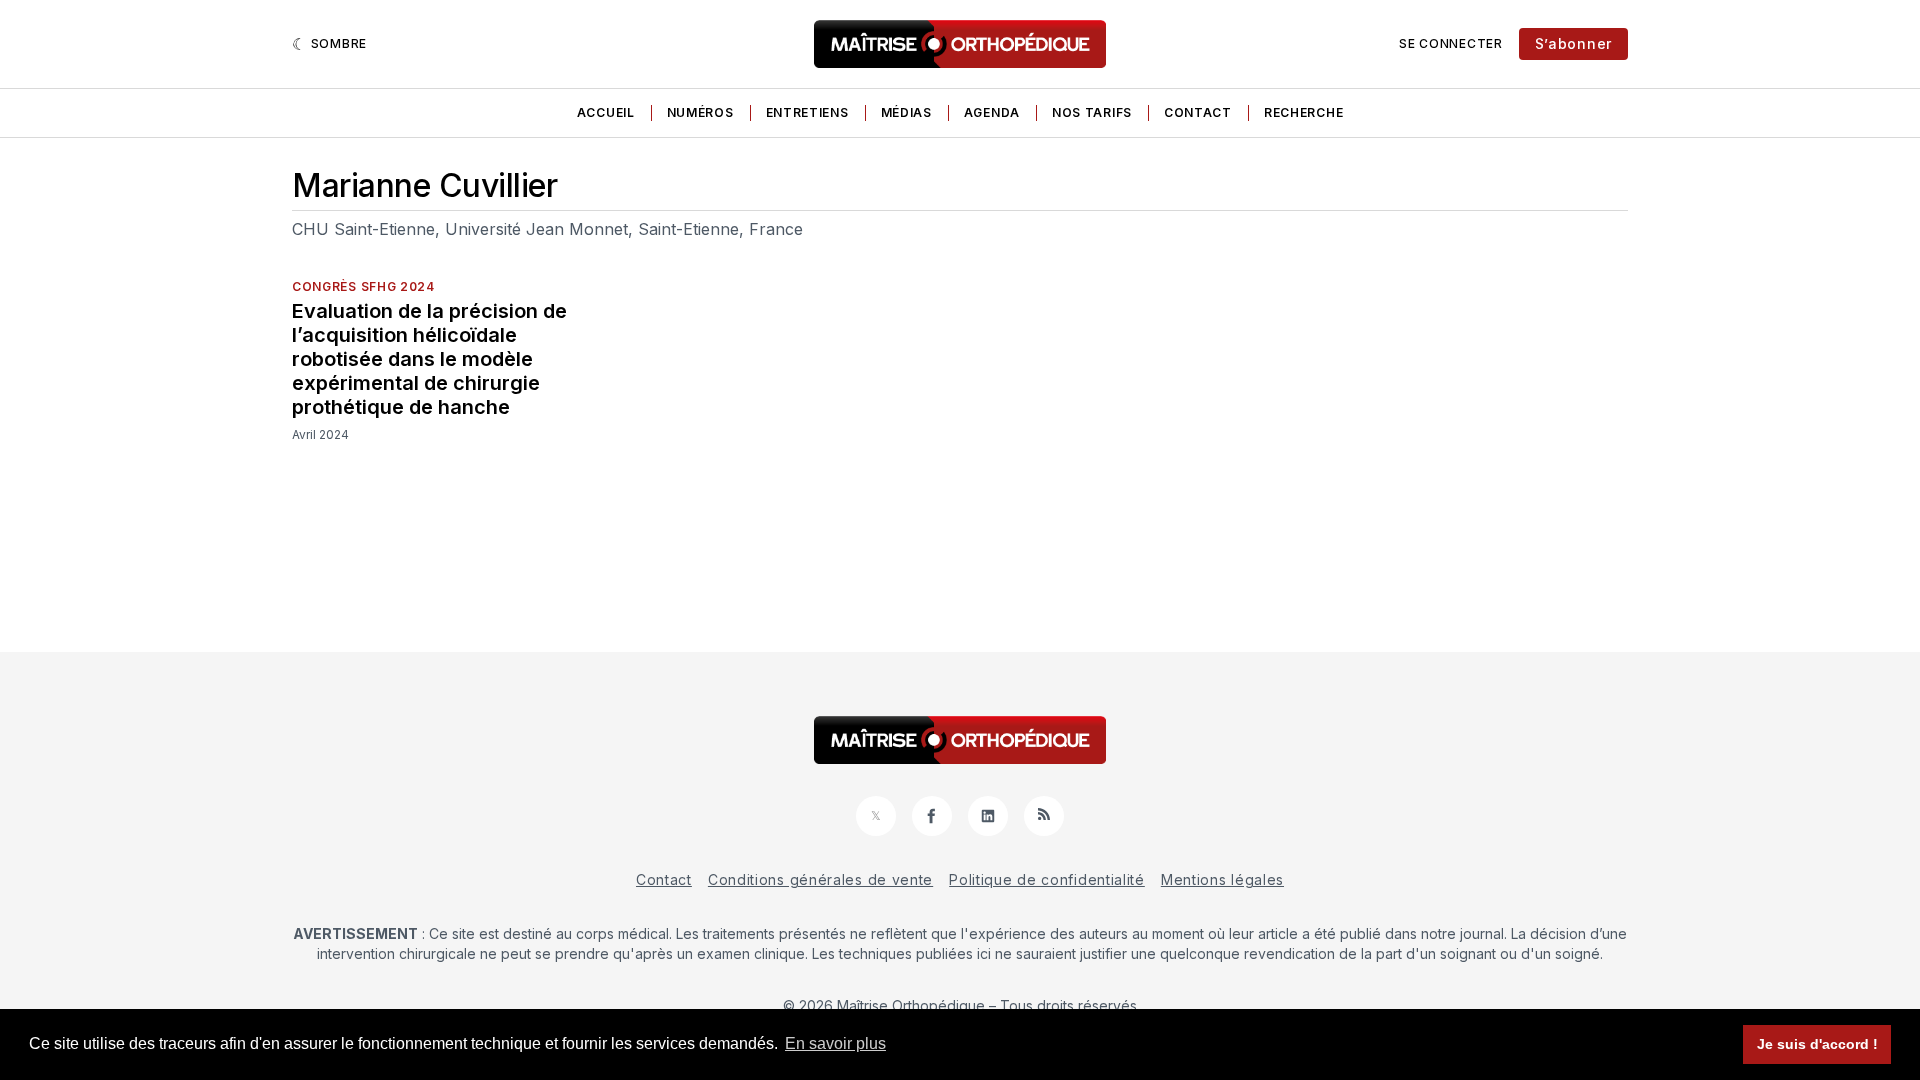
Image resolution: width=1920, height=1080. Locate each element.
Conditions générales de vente (820, 879)
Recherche (1303, 112)
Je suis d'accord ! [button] (1817, 1044)
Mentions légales (1222, 879)
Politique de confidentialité (1047, 879)
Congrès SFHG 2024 (363, 286)
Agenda (992, 112)
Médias (906, 112)
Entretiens (807, 112)
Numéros (700, 112)
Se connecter (1450, 43)
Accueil (606, 112)
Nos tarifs (1092, 112)
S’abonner (1573, 43)
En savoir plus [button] (835, 1043)
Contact (1198, 112)
